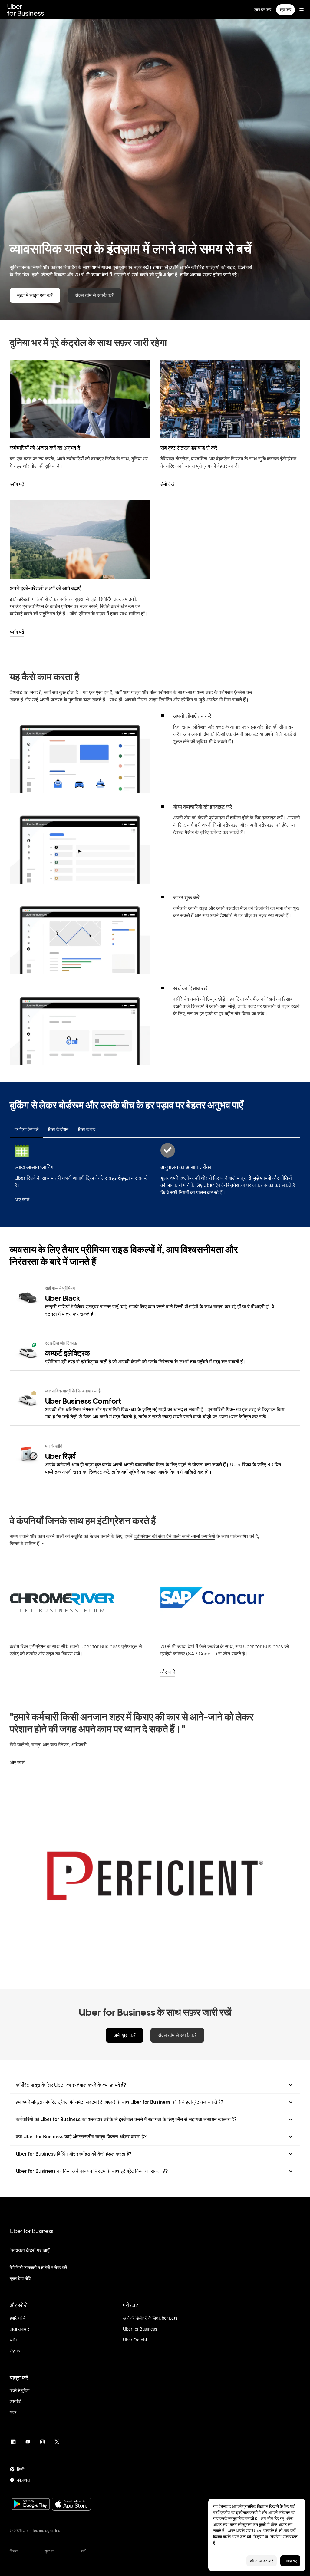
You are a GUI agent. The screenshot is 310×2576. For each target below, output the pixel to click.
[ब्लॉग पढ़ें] (80, 399)
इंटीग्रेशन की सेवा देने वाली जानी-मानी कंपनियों (175, 1536)
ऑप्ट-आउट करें (262, 2561)
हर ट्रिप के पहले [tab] (26, 1129)
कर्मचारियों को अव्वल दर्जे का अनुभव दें (45, 448)
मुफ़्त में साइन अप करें (35, 295)
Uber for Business (31, 2231)
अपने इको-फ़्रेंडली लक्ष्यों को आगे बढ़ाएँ (45, 588)
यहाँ (293, 2531)
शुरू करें (285, 10)
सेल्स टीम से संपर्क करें (94, 295)
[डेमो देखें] (230, 399)
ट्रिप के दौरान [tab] (58, 1129)
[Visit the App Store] (71, 2505)
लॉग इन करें (263, 10)
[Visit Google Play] (30, 2505)
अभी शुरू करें (125, 2035)
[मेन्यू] (302, 10)
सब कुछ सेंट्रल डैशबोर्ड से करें (189, 448)
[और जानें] (230, 1598)
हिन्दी (21, 2469)
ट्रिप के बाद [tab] (87, 1129)
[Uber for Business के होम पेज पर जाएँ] (26, 10)
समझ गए (290, 2561)
